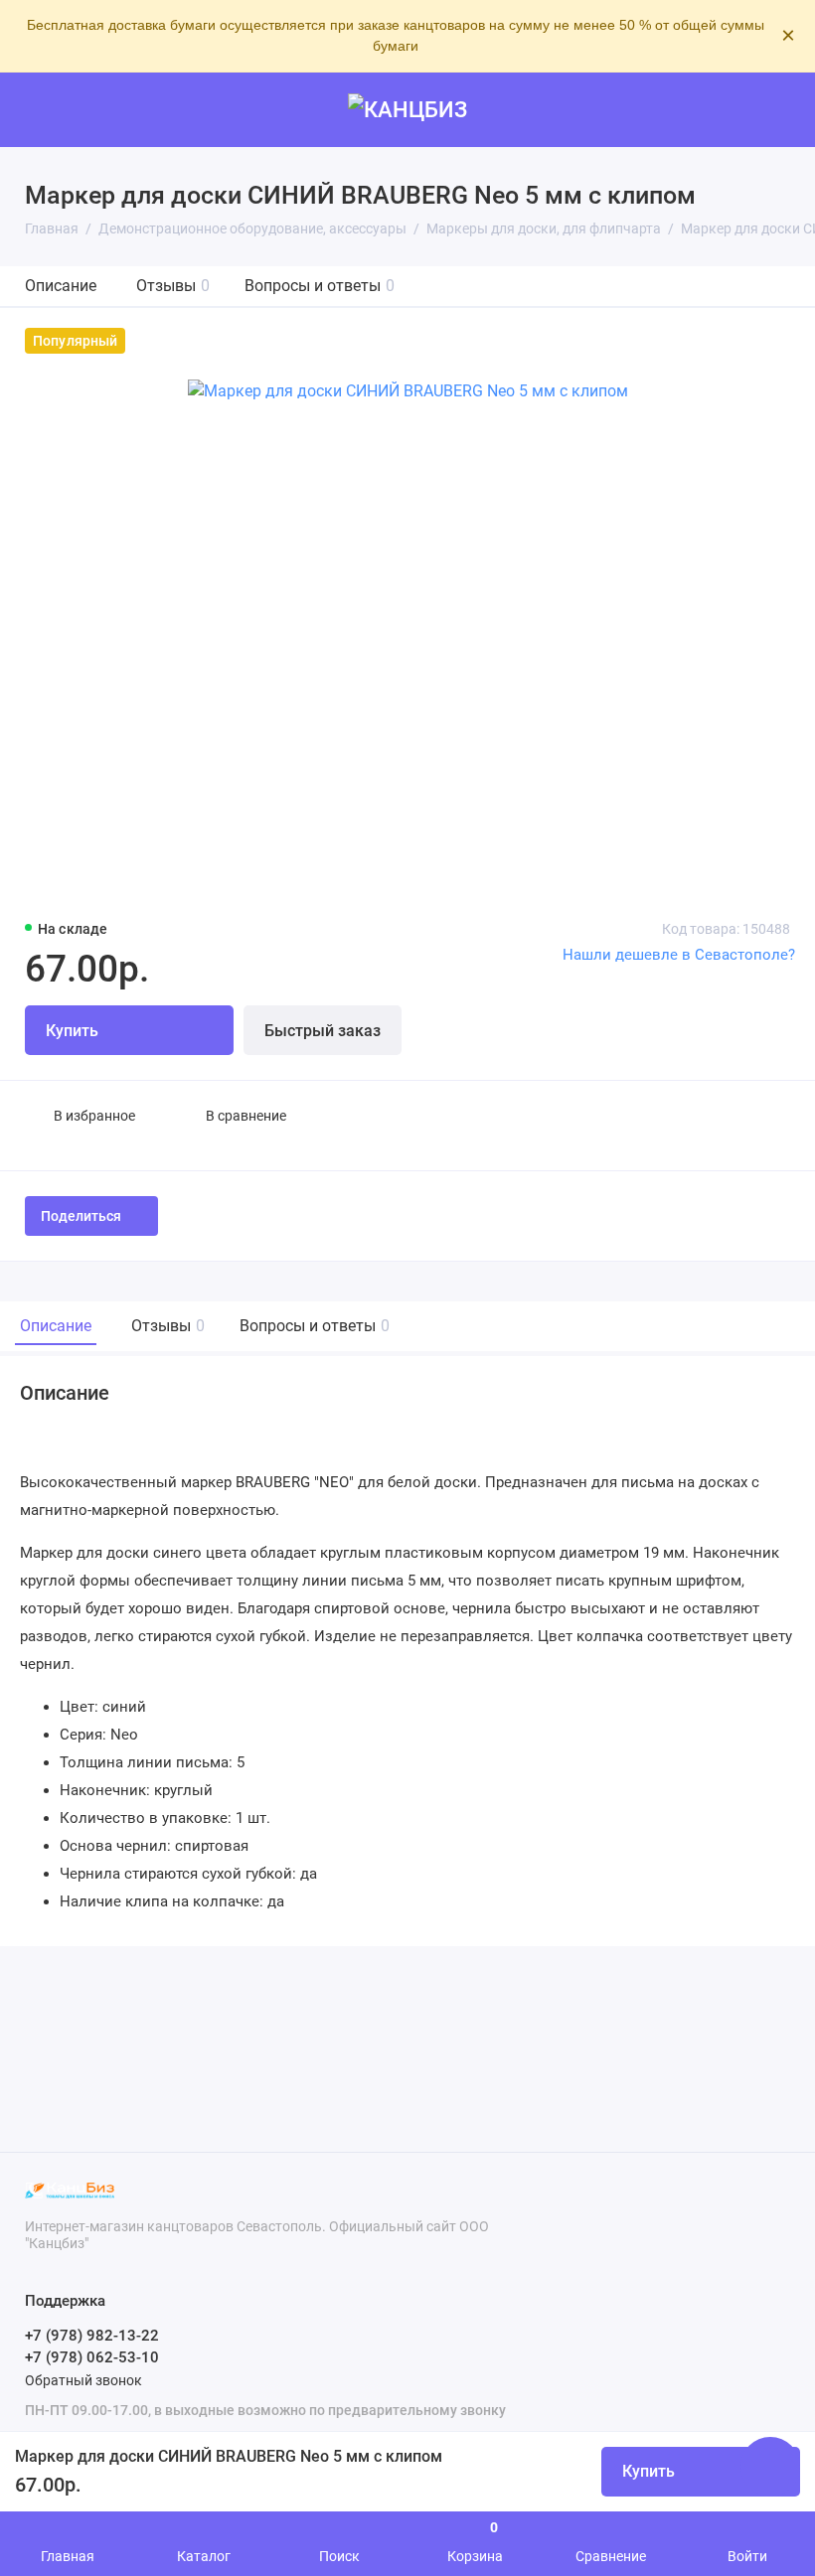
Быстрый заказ (323, 1031)
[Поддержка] (778, 110)
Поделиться (81, 1216)
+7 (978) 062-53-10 (92, 2357)
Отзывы (173, 286)
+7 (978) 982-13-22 (92, 2336)
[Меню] (37, 110)
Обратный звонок (83, 2380)
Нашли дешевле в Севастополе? (679, 955)
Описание (61, 286)
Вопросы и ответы (320, 286)
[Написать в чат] (770, 2467)
